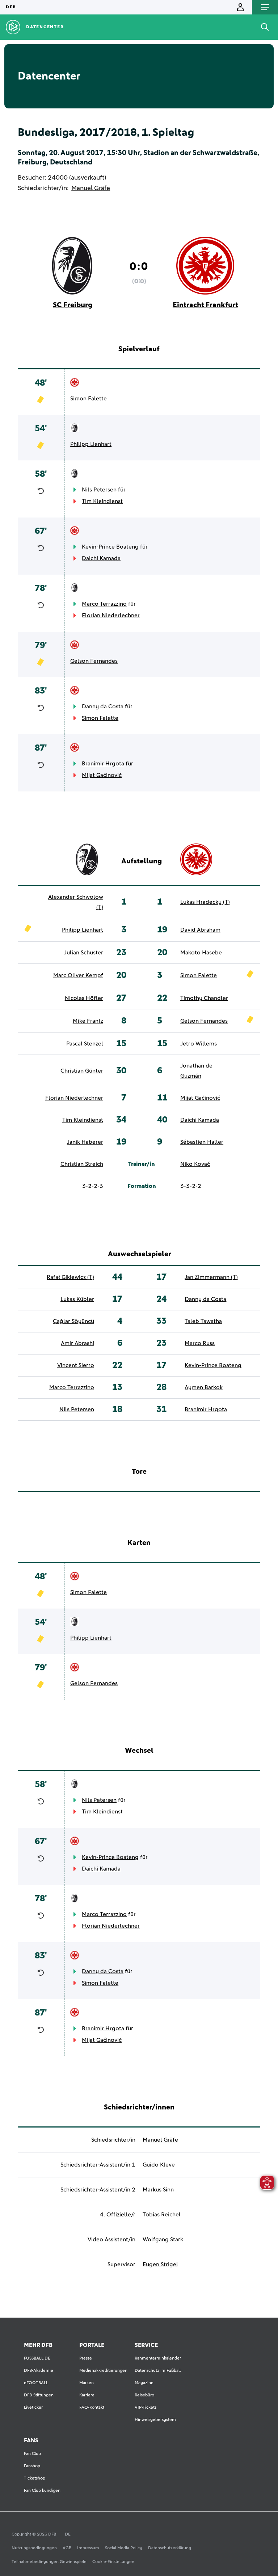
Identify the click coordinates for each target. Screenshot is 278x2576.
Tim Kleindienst (102, 501)
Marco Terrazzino (104, 604)
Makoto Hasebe (201, 953)
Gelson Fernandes (94, 661)
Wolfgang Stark (163, 2240)
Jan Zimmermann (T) (211, 1277)
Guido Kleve (159, 2165)
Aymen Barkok (204, 1387)
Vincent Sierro (76, 1365)
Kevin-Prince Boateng (110, 547)
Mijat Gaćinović (102, 775)
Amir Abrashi (77, 1343)
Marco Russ (200, 1343)
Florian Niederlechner (111, 615)
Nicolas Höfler (84, 998)
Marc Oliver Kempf (78, 975)
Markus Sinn (158, 2190)
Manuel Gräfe (91, 188)
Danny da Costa (103, 707)
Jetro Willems (199, 1044)
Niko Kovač (195, 1164)
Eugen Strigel (160, 2264)
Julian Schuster (84, 953)
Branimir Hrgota (103, 764)
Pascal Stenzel (85, 1044)
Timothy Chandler (204, 998)
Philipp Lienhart (91, 444)
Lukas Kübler (77, 1299)
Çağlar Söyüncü (73, 1321)
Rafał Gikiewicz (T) (70, 1277)
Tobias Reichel (162, 2215)
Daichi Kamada (101, 558)
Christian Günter (82, 1071)
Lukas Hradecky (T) (205, 902)
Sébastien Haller (202, 1142)
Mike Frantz (88, 1021)
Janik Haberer (85, 1142)
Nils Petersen (99, 490)
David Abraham (200, 930)
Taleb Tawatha (203, 1321)
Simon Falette (89, 399)
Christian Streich (82, 1164)
